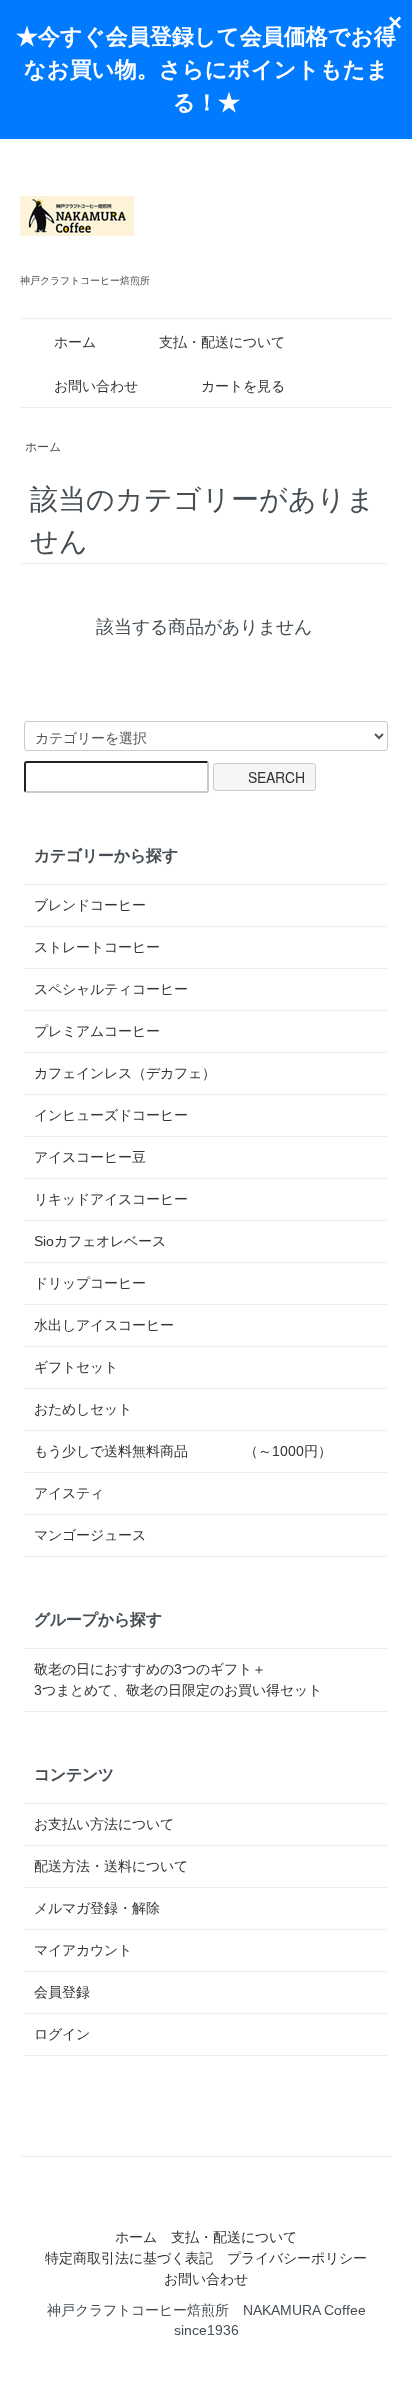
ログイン (62, 2034)
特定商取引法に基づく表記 (129, 2258)
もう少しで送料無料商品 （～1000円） (183, 1451)
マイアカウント (83, 1950)
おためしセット (83, 1409)
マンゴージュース (90, 1535)
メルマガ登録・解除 (97, 1908)
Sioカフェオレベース (100, 1241)
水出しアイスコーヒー (104, 1325)
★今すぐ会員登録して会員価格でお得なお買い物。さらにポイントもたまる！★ (206, 69)
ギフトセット (76, 1367)
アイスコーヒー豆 (90, 1157)
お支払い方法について (104, 1824)
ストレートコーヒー (97, 947)
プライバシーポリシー (297, 2258)
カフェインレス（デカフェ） (125, 1073)
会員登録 (62, 1992)
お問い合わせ (96, 386)
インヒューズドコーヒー (111, 1115)
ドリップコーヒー (90, 1283)
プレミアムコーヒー (97, 1031)
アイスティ (69, 1493)
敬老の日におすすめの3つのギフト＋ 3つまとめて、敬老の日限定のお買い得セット (206, 1679)
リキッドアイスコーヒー (111, 1199)
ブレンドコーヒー (90, 905)
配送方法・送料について (111, 1866)
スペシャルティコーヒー (111, 989)
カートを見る (243, 386)
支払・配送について (222, 342)
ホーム (75, 342)
